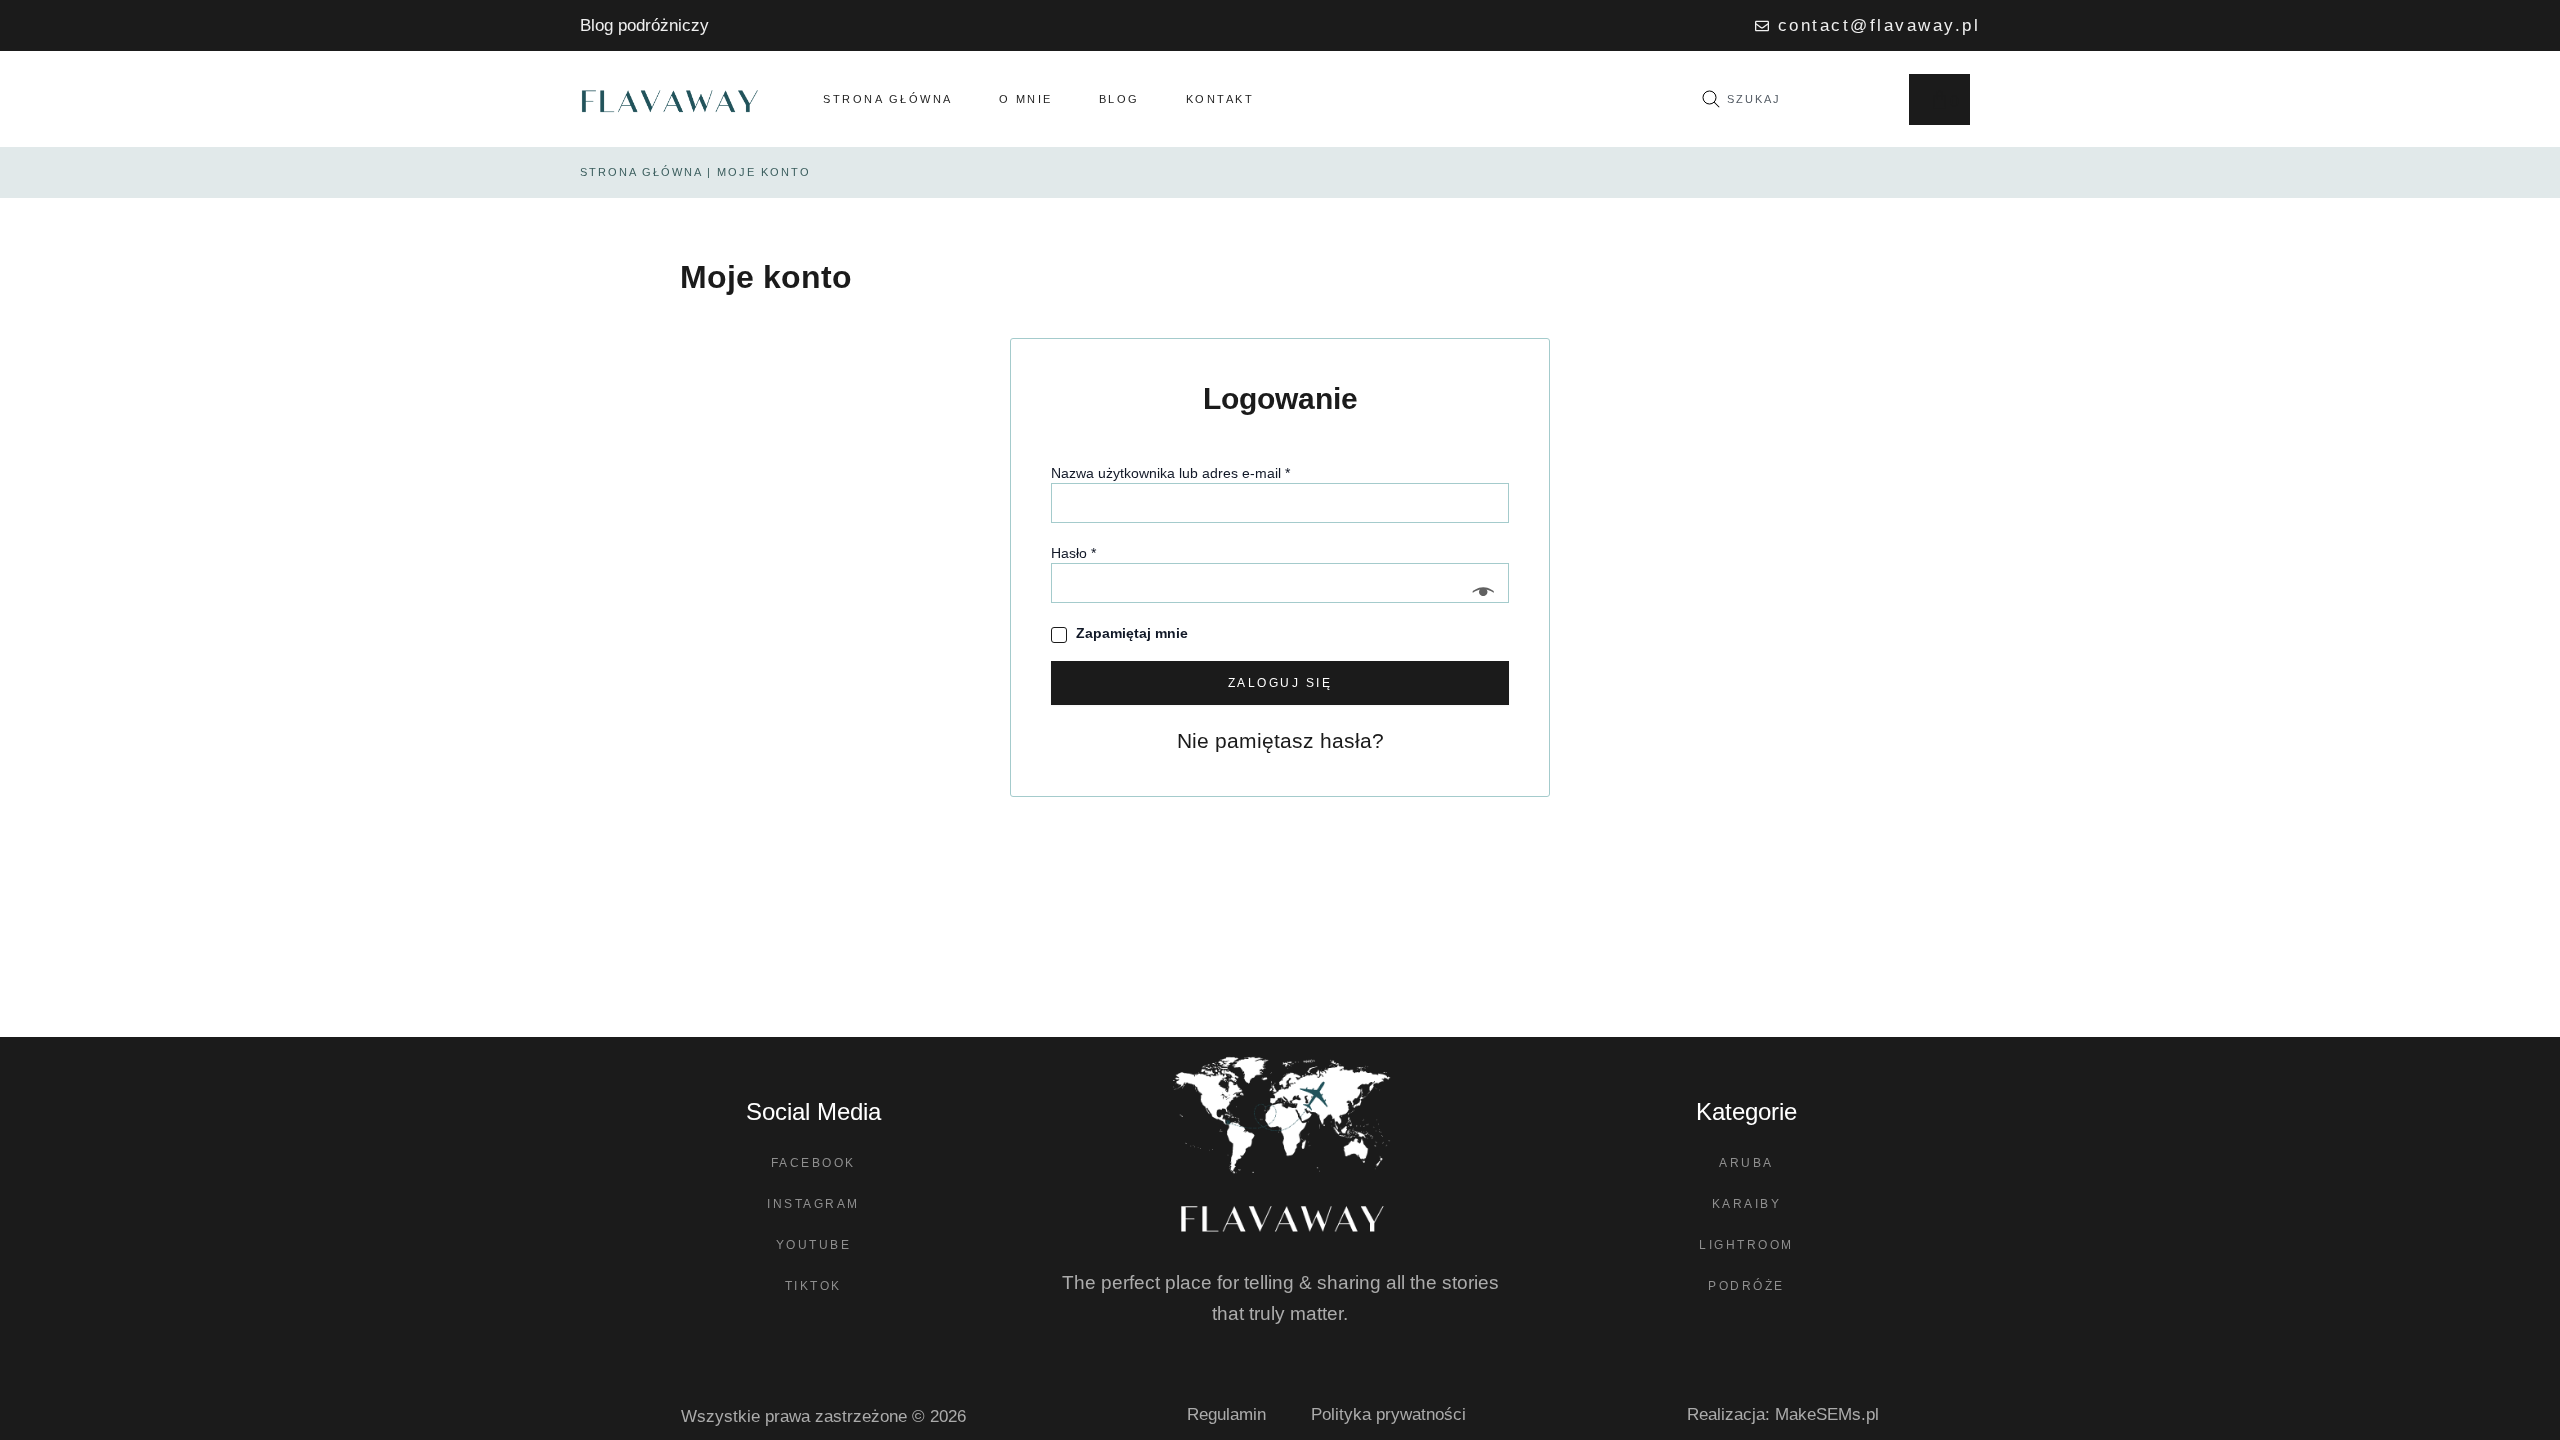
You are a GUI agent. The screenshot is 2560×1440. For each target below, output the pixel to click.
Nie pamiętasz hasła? (1280, 740)
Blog (1119, 99)
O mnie (1026, 99)
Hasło (1109, 552)
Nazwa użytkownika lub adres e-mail (1206, 472)
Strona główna (888, 99)
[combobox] (1786, 99)
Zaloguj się (1280, 683)
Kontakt (1220, 99)
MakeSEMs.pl (1827, 1414)
